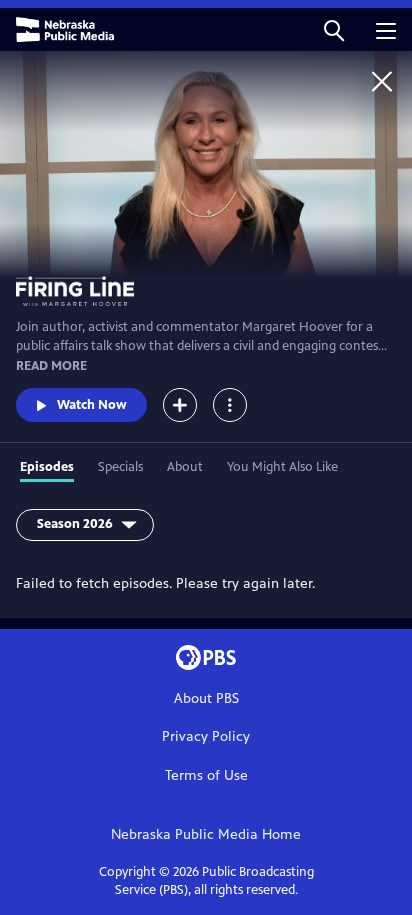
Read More (51, 366)
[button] (334, 29)
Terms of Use (206, 775)
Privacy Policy (206, 736)
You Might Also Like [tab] (282, 467)
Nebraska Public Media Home (206, 834)
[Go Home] (382, 81)
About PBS (206, 698)
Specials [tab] (120, 467)
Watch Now (92, 405)
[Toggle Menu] (230, 405)
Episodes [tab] (47, 467)
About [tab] (185, 467)
